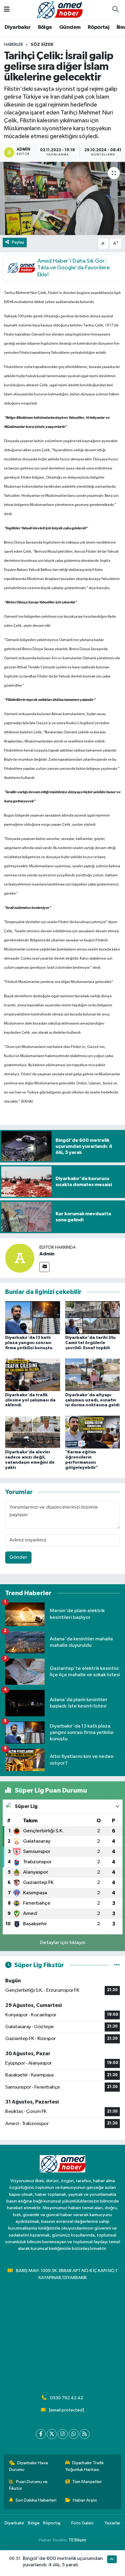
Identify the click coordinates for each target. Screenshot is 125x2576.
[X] (52, 2434)
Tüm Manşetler (87, 2482)
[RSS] (84, 2434)
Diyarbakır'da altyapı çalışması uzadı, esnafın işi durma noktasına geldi (92, 1400)
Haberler (14, 45)
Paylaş (18, 242)
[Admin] (20, 1258)
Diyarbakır (18, 27)
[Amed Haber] (60, 10)
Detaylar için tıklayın (63, 1943)
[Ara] (115, 10)
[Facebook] (41, 2434)
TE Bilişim (77, 2540)
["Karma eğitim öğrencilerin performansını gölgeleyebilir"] (93, 1432)
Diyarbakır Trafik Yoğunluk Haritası (85, 2466)
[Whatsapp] (74, 2434)
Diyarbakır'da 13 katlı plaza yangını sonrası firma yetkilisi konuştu (29, 1343)
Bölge (45, 27)
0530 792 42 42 (67, 2398)
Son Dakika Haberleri (36, 2500)
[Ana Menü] (7, 10)
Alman (57, 658)
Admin (47, 1254)
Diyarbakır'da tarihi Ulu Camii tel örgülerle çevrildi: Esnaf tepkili (90, 1343)
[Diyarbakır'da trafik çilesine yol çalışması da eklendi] (33, 1375)
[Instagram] (63, 2434)
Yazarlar (112, 2523)
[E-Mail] (44, 1267)
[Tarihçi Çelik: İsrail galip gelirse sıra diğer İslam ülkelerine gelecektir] (62, 198)
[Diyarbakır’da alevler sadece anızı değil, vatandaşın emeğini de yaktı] (33, 1432)
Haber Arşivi (85, 2500)
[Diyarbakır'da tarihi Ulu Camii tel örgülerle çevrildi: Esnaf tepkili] (93, 1317)
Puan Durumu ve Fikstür (29, 2485)
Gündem (70, 27)
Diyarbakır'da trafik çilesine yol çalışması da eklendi (30, 1400)
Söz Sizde (42, 45)
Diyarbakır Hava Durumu (29, 2466)
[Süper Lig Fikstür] (117, 1965)
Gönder (18, 1557)
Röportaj (98, 27)
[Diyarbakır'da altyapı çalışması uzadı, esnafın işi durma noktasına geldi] (93, 1375)
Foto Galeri (82, 2523)
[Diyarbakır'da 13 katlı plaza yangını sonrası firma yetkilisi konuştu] (33, 1317)
